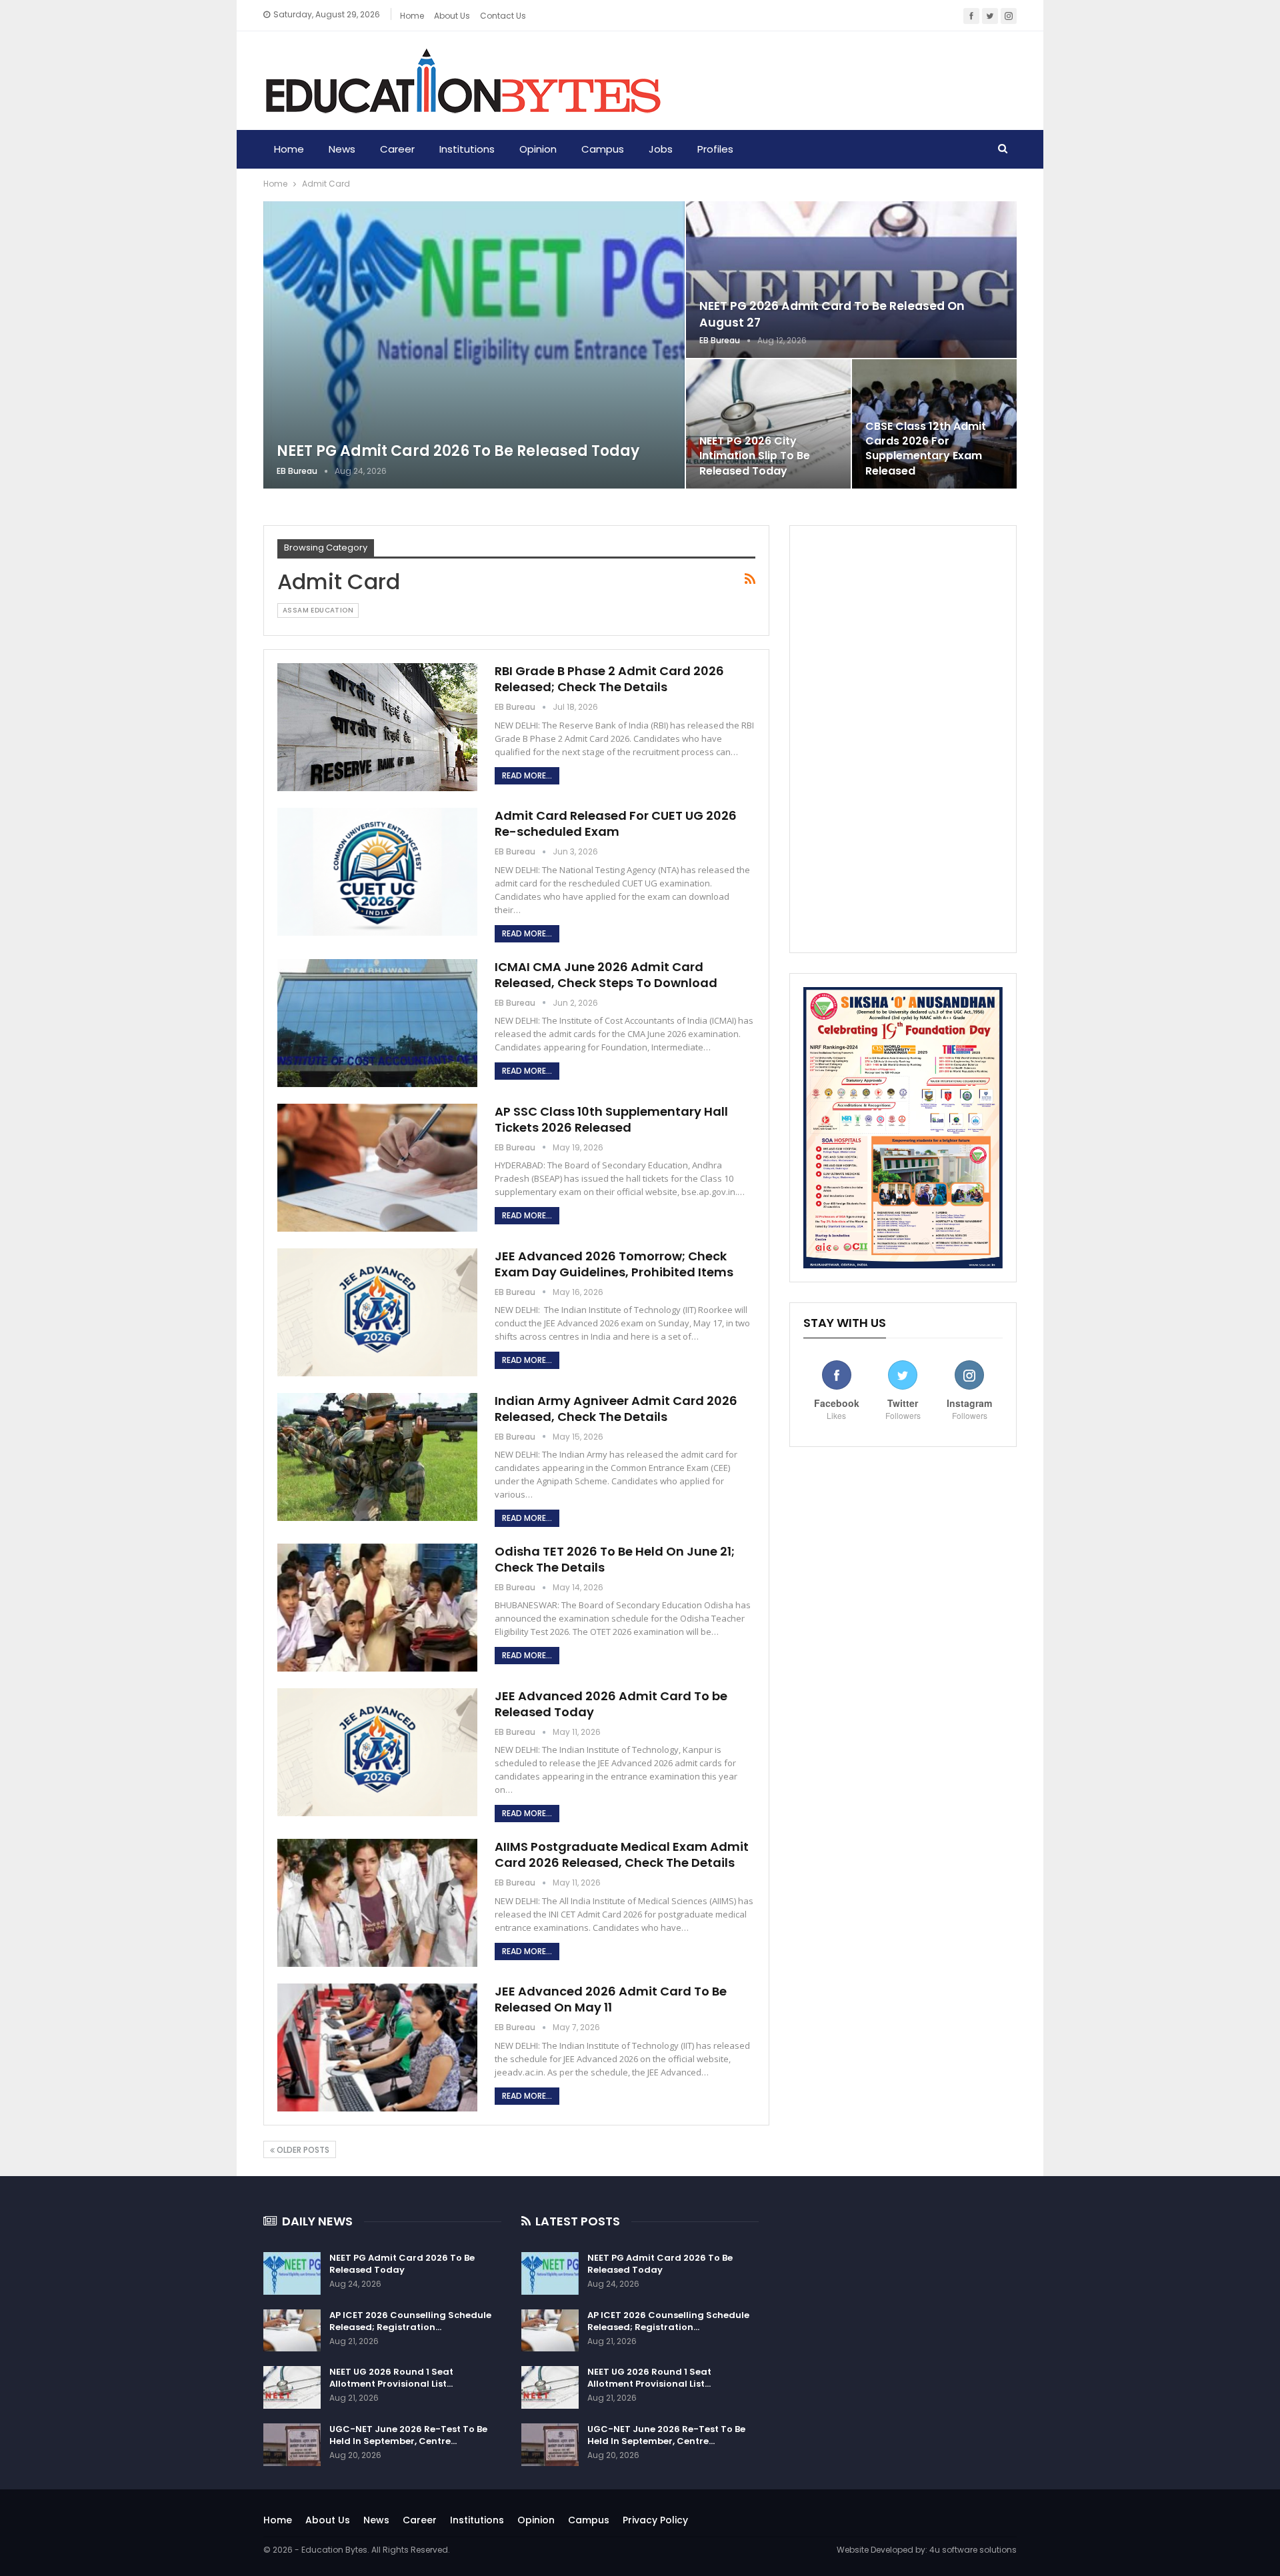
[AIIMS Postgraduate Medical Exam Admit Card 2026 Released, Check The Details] (377, 1903)
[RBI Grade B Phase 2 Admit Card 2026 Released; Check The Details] (377, 727)
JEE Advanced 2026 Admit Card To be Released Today (611, 1704)
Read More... (527, 775)
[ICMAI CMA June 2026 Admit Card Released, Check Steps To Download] (377, 1023)
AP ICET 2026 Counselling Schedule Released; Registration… (410, 2321)
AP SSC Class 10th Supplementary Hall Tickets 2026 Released (611, 1119)
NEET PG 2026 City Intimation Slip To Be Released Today (755, 456)
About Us (328, 2520)
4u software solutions (973, 2550)
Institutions (467, 149)
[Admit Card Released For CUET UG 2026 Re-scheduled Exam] (377, 872)
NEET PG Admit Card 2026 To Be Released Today (458, 451)
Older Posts (302, 2150)
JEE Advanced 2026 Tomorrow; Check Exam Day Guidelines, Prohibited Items (614, 1264)
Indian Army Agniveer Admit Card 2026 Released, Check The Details (616, 1409)
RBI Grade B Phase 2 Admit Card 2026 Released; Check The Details (609, 679)
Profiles (715, 149)
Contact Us (503, 16)
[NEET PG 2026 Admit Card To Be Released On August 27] (851, 280)
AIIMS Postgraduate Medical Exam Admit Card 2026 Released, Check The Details (622, 1855)
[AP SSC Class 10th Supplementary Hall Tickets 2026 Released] (377, 1168)
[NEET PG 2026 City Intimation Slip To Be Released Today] (768, 424)
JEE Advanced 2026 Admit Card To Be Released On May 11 (611, 1999)
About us (452, 16)
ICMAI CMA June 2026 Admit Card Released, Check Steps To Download (606, 975)
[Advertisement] (903, 739)
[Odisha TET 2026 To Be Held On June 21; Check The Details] (377, 1608)
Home (412, 16)
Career (397, 149)
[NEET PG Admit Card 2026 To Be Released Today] (474, 345)
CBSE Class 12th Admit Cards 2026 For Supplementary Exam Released (926, 449)
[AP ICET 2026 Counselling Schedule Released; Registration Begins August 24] (292, 2331)
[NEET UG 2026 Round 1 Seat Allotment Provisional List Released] (292, 2387)
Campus (603, 149)
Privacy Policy (655, 2520)
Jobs (661, 149)
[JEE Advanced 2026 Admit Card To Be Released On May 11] (377, 2047)
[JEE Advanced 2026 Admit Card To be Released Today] (377, 1752)
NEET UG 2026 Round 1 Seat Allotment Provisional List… (391, 2378)
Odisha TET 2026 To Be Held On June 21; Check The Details (615, 1559)
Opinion (538, 149)
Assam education (318, 610)
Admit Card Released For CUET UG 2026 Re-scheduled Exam (616, 823)
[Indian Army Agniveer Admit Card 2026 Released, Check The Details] (377, 1457)
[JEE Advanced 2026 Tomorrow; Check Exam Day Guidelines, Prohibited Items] (377, 1312)
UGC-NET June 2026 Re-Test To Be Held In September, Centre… (408, 2435)
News (342, 149)
